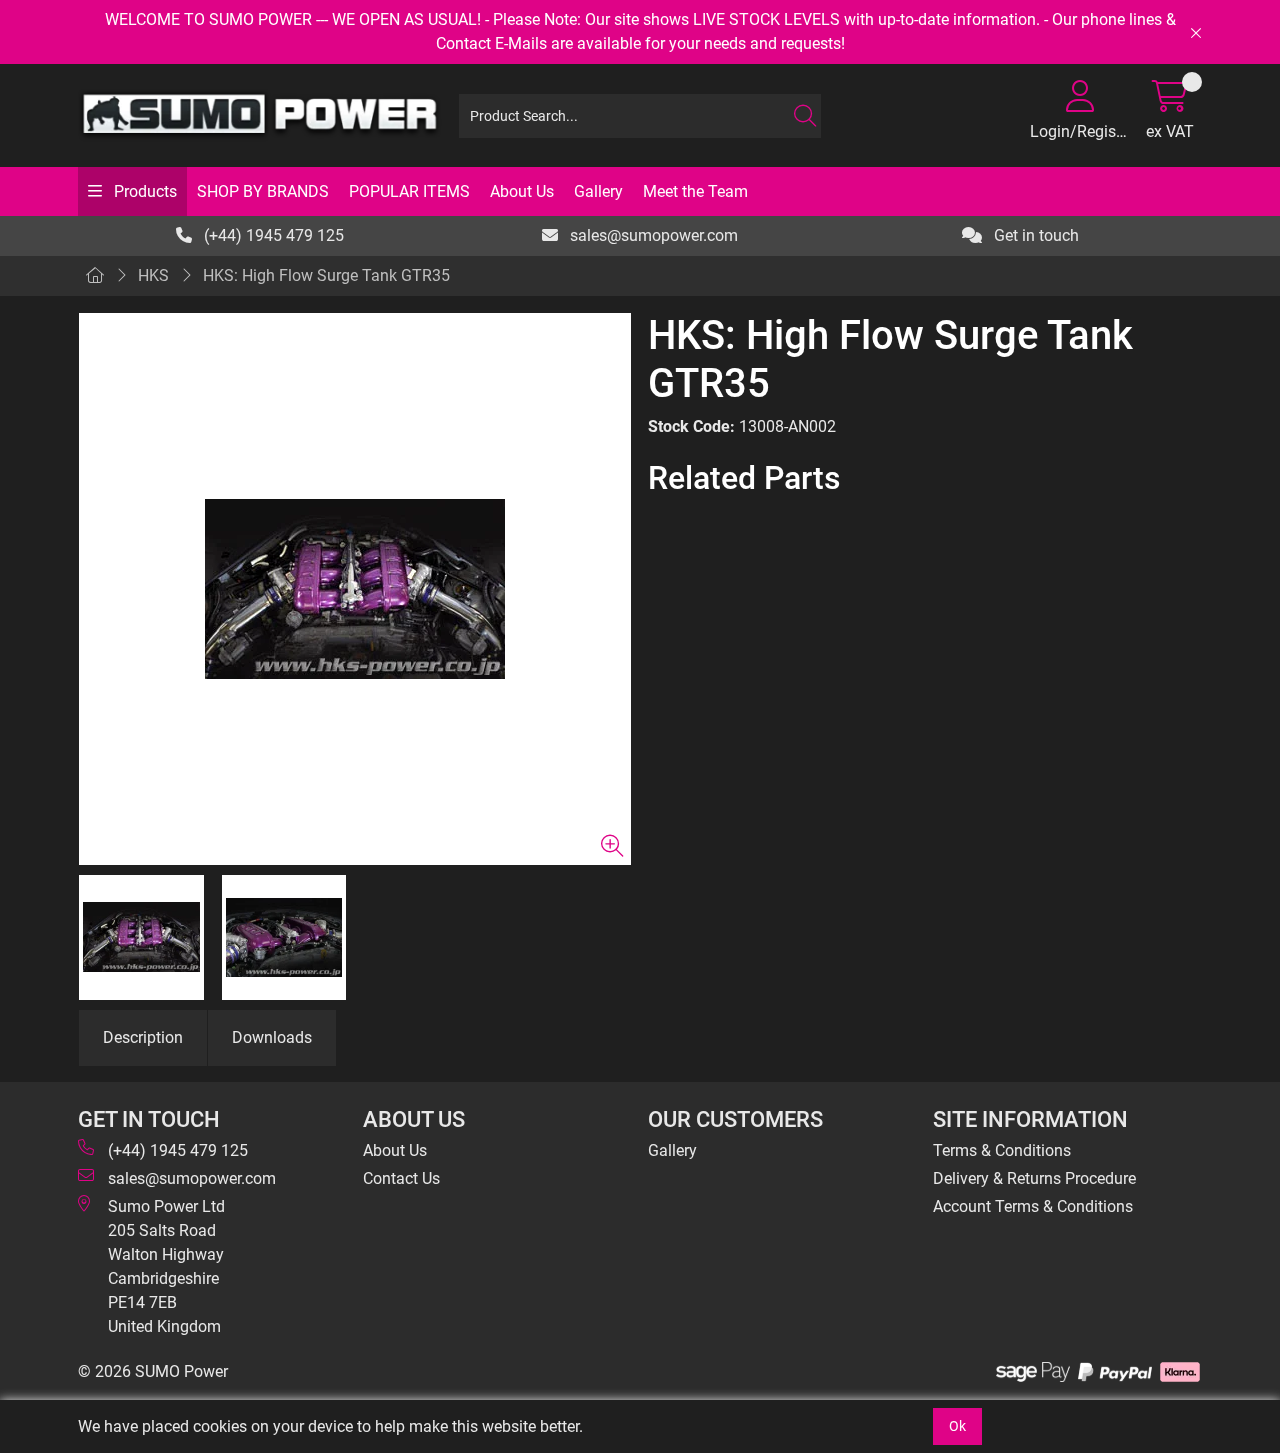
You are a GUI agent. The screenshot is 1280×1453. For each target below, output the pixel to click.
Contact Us (401, 1178)
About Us (522, 191)
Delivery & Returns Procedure (1034, 1178)
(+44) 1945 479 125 (272, 235)
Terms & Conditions (1002, 1150)
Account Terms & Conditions (1033, 1206)
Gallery (598, 191)
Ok (957, 1426)
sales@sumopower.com (652, 235)
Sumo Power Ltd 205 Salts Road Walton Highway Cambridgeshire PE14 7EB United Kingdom (166, 1266)
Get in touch (1034, 235)
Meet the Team (695, 191)
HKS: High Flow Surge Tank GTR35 (326, 275)
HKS (153, 275)
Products (143, 191)
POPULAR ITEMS (409, 191)
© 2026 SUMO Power (153, 1371)
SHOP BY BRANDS (263, 191)
